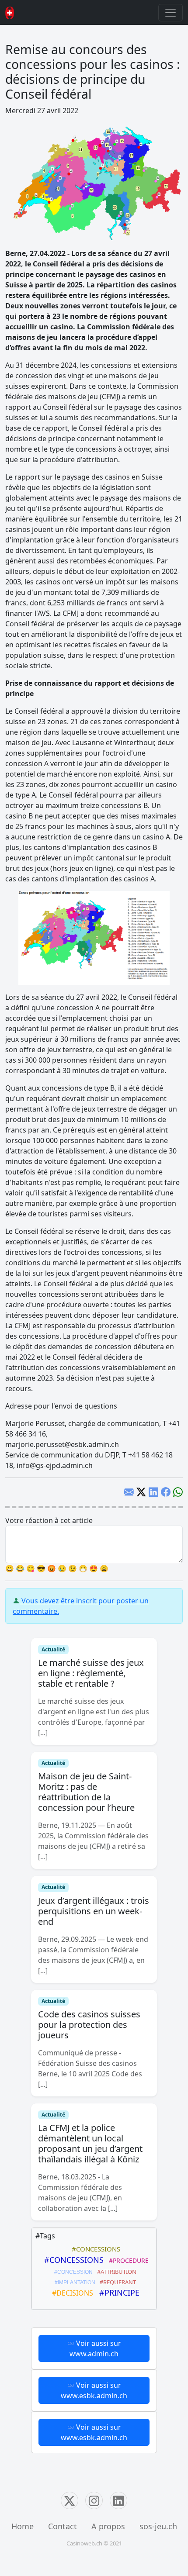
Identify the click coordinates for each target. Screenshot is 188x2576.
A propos (108, 2526)
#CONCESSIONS (94, 2249)
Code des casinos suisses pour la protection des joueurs (89, 2025)
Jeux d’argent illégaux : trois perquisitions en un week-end (94, 1911)
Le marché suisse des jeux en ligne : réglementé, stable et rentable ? (91, 1673)
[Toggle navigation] (171, 13)
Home (23, 2526)
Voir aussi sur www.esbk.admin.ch (94, 2390)
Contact (63, 2526)
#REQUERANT (117, 2282)
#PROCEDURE (127, 2260)
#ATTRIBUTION (115, 2272)
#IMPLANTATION (74, 2282)
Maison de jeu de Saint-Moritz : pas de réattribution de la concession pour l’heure (86, 1792)
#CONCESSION (72, 2272)
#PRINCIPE (117, 2293)
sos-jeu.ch (158, 2526)
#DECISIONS (71, 2293)
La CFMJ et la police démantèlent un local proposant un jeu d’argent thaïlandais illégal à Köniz (90, 2143)
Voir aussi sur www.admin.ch (95, 2348)
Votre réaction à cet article (49, 1520)
